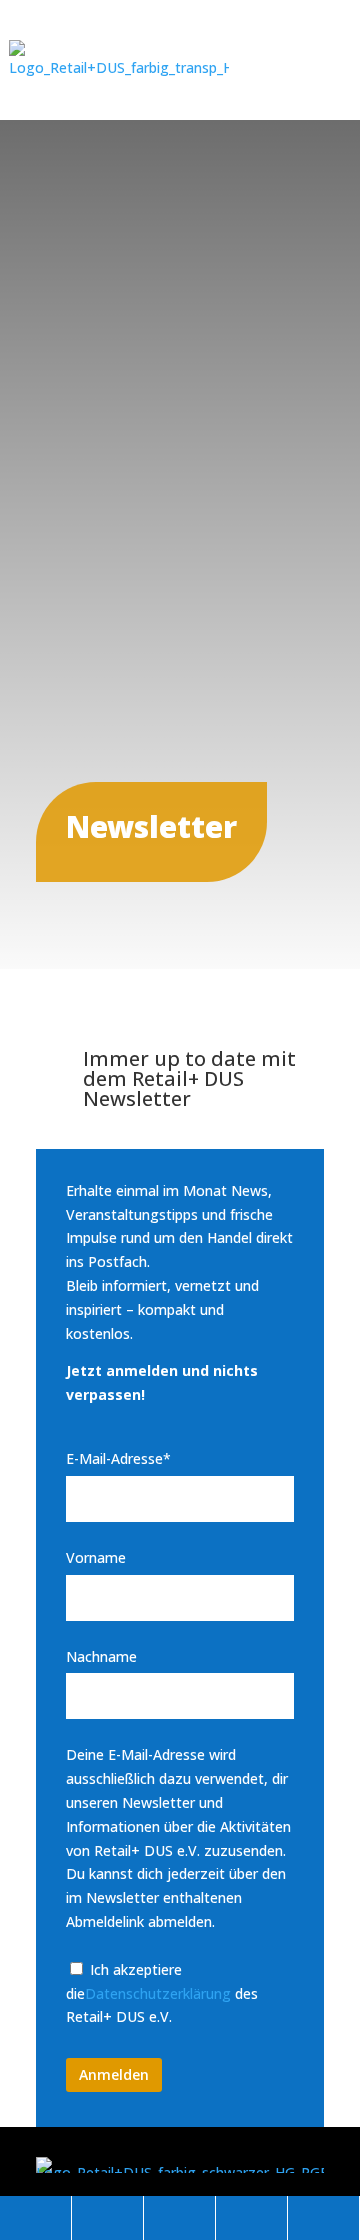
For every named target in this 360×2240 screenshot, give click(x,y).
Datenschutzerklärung (158, 1993)
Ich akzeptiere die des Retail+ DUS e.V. (162, 1993)
